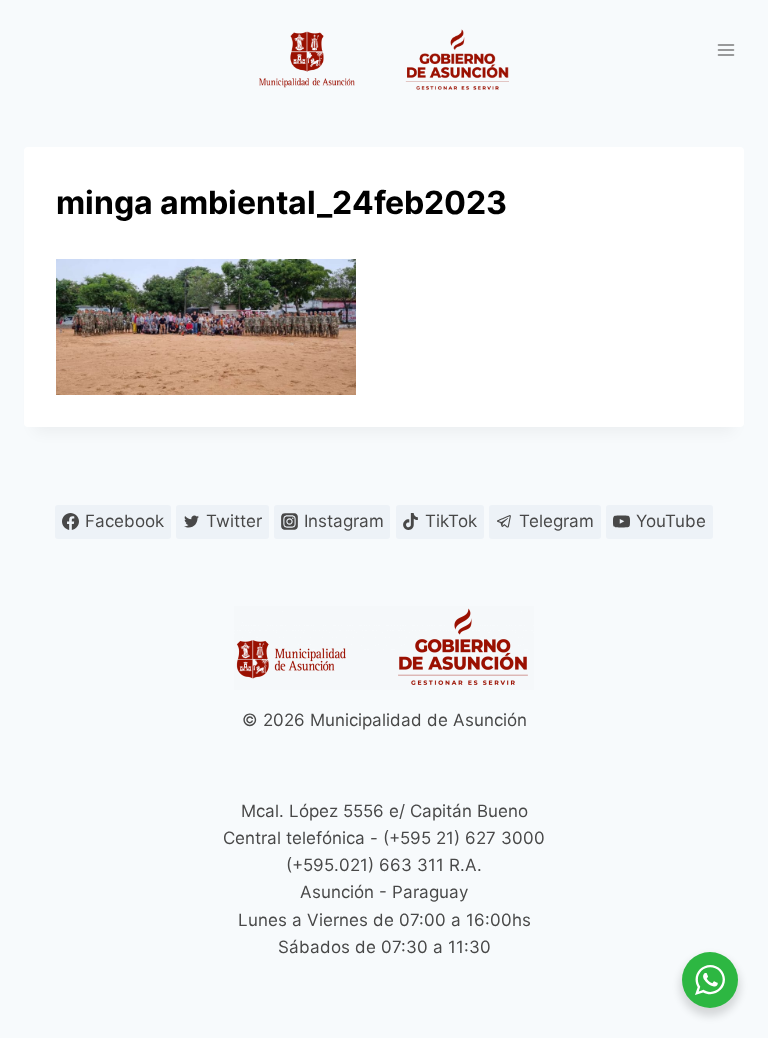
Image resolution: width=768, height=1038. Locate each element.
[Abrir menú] (725, 49)
